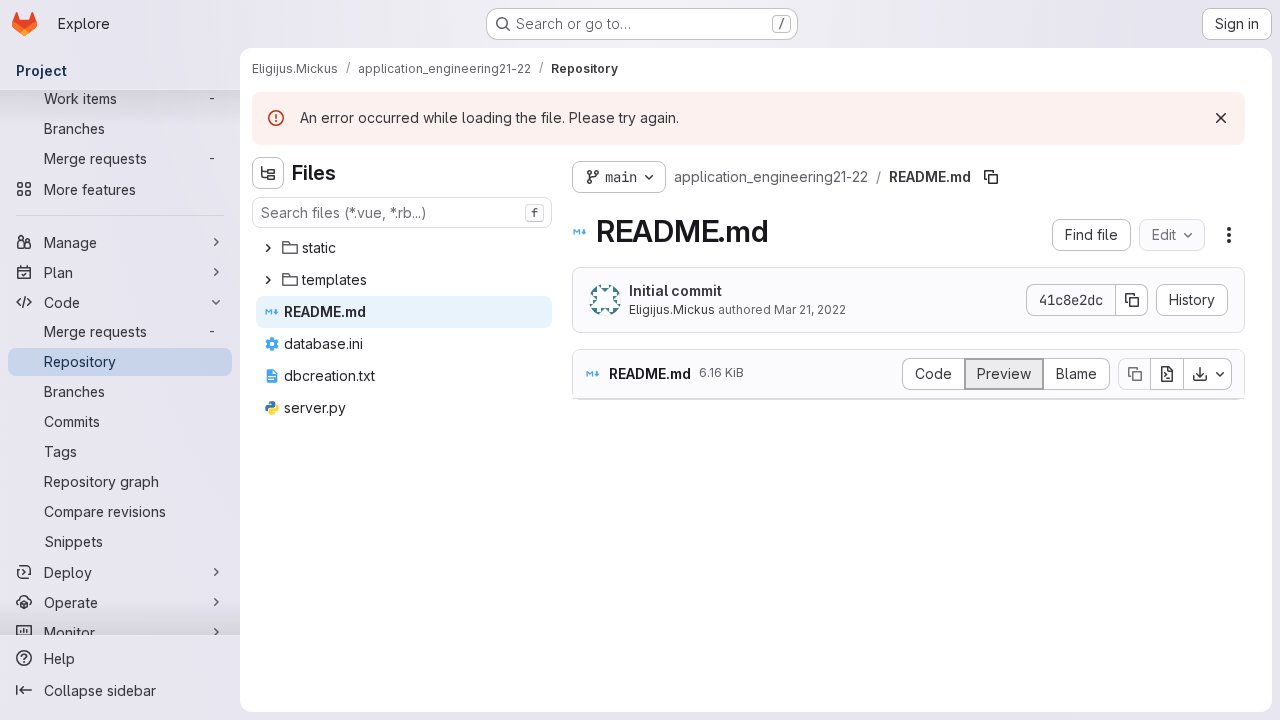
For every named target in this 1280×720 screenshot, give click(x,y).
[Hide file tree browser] (268, 173)
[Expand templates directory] (268, 280)
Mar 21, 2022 (810, 309)
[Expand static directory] (268, 248)
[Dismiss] (1221, 118)
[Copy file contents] (1134, 374)
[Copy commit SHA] (1132, 300)
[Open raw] (1167, 374)
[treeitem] (404, 248)
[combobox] (402, 212)
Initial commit (675, 290)
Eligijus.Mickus (672, 309)
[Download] (1208, 374)
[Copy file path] (991, 177)
